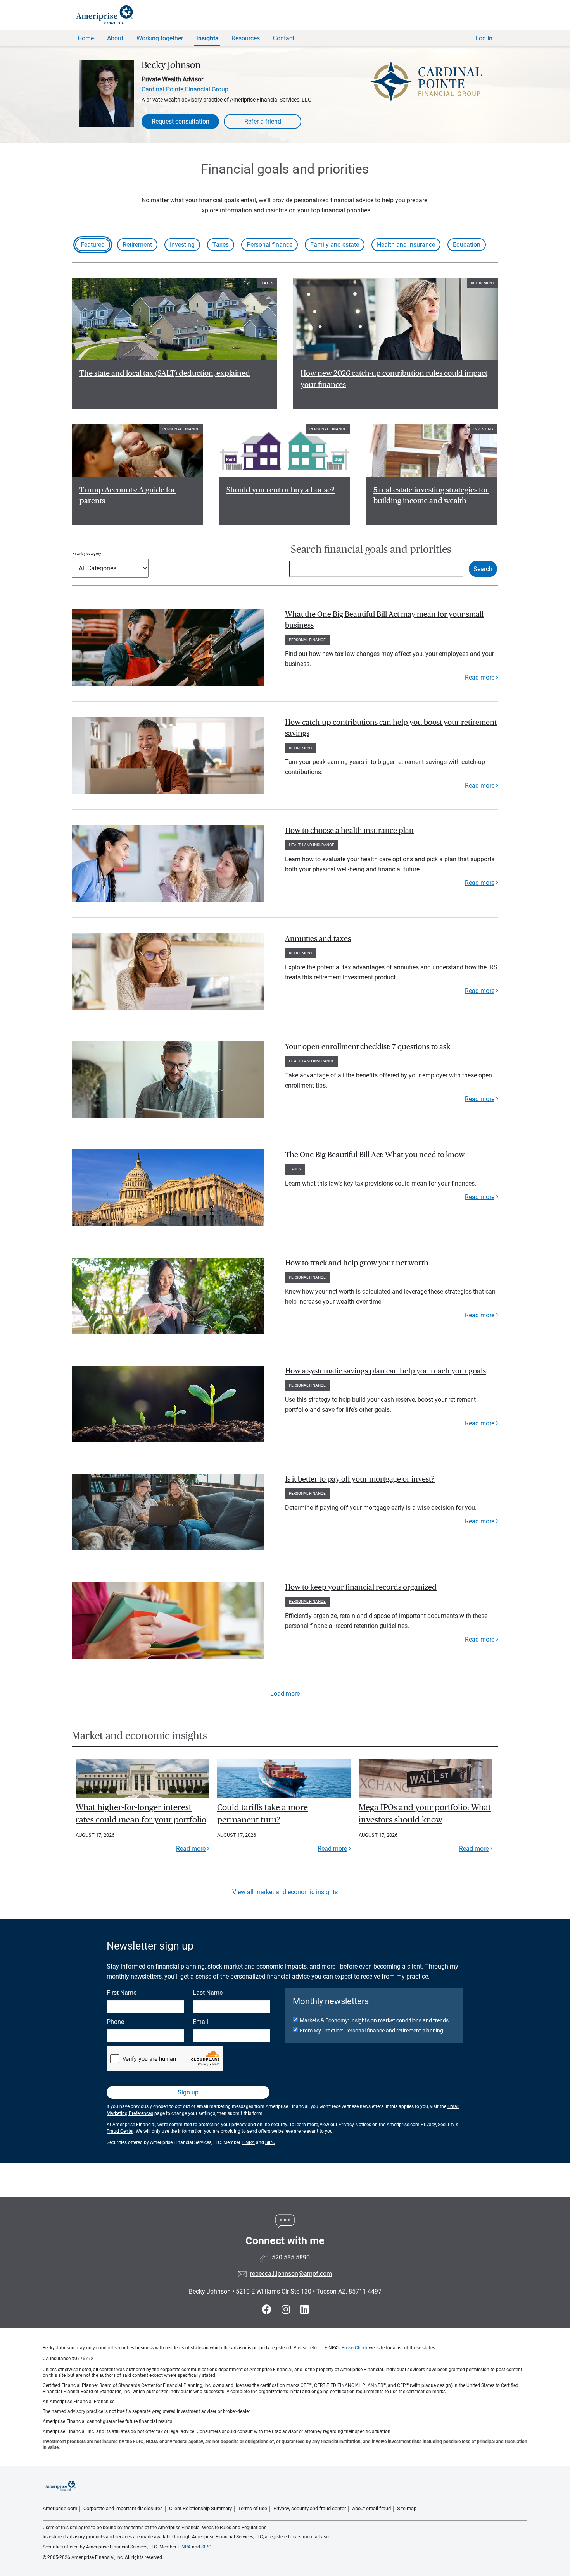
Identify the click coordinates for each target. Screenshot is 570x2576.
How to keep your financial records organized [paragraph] (361, 1587)
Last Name (208, 1993)
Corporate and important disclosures (123, 2508)
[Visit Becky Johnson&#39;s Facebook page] (268, 2310)
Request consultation (180, 121)
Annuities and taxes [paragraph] (318, 939)
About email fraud (371, 2508)
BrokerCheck (355, 2348)
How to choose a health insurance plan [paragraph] (349, 831)
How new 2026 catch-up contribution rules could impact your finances (394, 379)
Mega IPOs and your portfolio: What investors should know (425, 1814)
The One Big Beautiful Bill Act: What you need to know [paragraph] (375, 1155)
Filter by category (87, 553)
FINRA (248, 2142)
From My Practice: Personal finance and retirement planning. (372, 2031)
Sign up (188, 2092)
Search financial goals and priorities (371, 550)
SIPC (270, 2142)
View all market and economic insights (285, 1892)
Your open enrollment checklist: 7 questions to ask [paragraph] (368, 1047)
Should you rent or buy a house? (281, 490)
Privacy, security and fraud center (310, 2508)
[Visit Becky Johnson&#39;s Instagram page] (287, 2310)
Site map (407, 2508)
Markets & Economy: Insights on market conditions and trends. (375, 2020)
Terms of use (253, 2508)
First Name (122, 1993)
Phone (115, 2022)
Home (86, 38)
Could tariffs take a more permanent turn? (263, 1814)
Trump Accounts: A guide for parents (128, 496)
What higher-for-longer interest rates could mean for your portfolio (141, 1814)
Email (200, 2022)
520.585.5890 (291, 2257)
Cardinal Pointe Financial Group (185, 89)
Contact (284, 38)
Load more (285, 1694)
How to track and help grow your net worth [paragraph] (357, 1263)
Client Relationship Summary (200, 2508)
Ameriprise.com (60, 2508)
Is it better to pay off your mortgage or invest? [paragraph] (360, 1479)
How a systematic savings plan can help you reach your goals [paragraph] (385, 1371)
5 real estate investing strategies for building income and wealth (431, 496)
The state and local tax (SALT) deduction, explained (165, 373)
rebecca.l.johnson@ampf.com (291, 2274)
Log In (484, 38)
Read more (480, 677)
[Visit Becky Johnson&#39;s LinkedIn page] (304, 2310)
